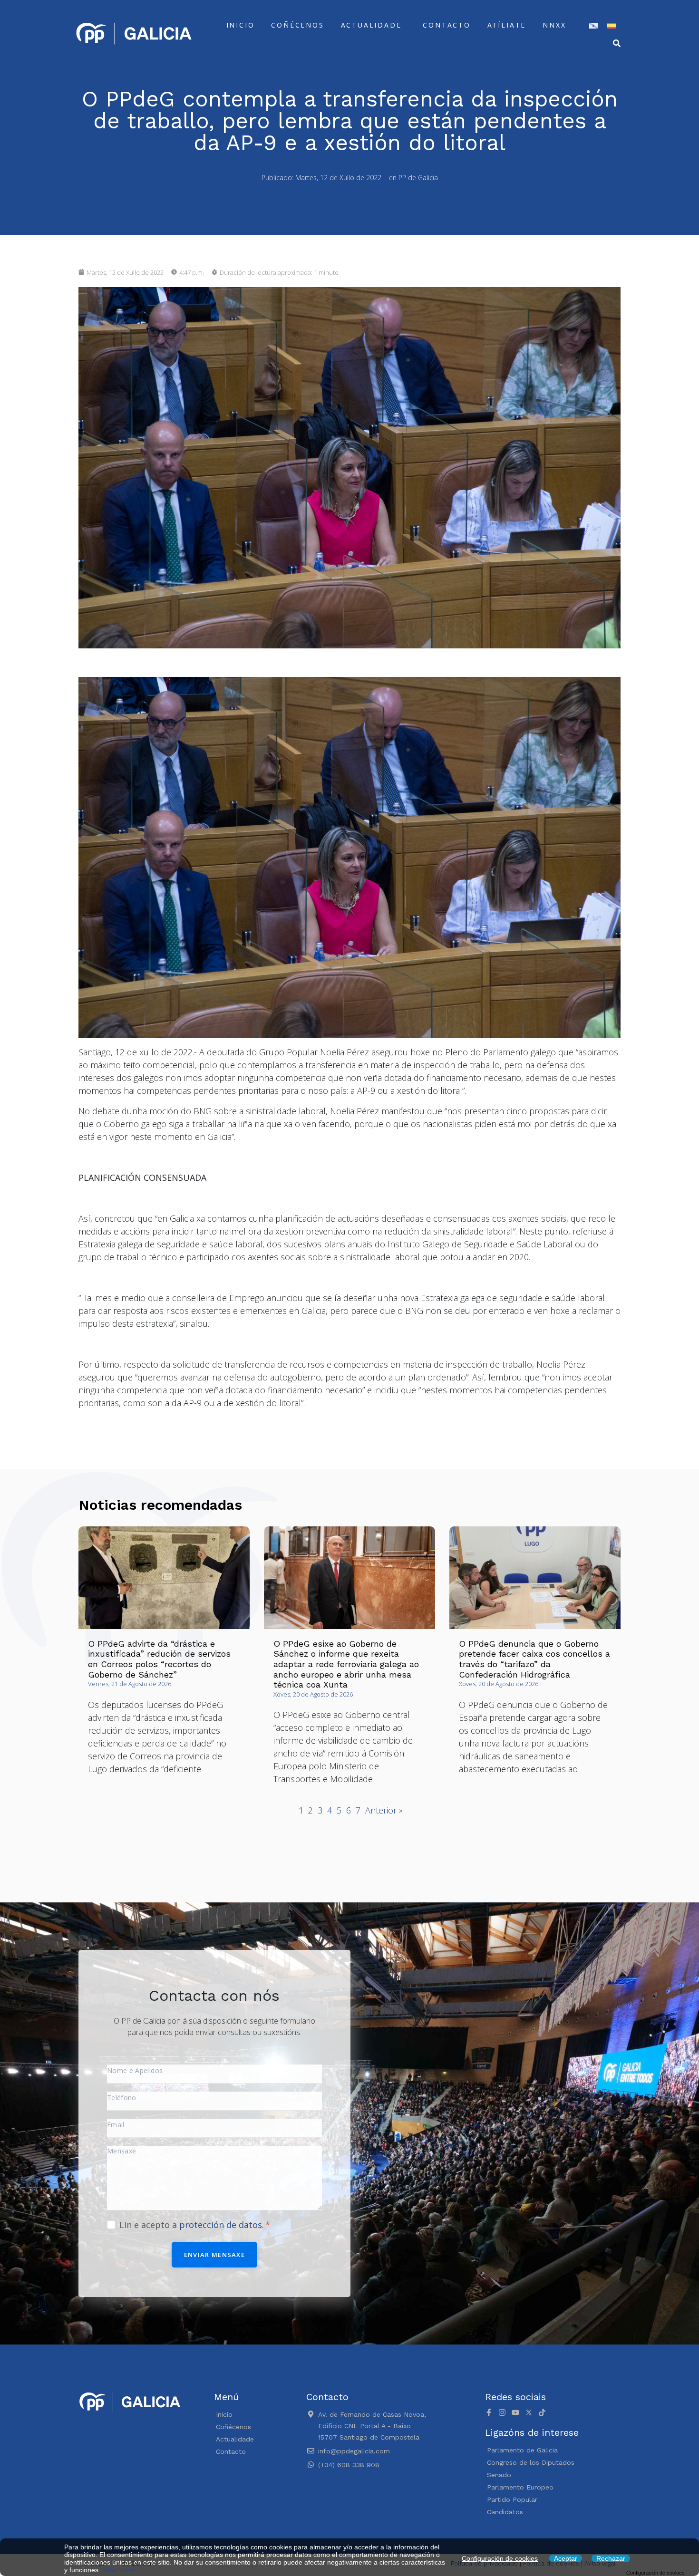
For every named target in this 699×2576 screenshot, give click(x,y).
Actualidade (371, 25)
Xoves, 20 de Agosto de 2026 (313, 1694)
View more (118, 2570)
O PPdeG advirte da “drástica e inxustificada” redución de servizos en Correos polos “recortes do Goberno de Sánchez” (159, 1659)
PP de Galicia (418, 178)
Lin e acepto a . (193, 2225)
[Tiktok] (542, 2412)
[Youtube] (515, 2412)
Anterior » (384, 1810)
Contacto (447, 25)
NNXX (554, 25)
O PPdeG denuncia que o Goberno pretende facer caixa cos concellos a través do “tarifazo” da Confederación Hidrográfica (534, 1659)
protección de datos (221, 2225)
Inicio (241, 25)
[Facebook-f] (489, 2412)
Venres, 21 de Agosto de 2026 (130, 1684)
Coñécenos (297, 25)
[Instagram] (502, 2412)
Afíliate (507, 25)
